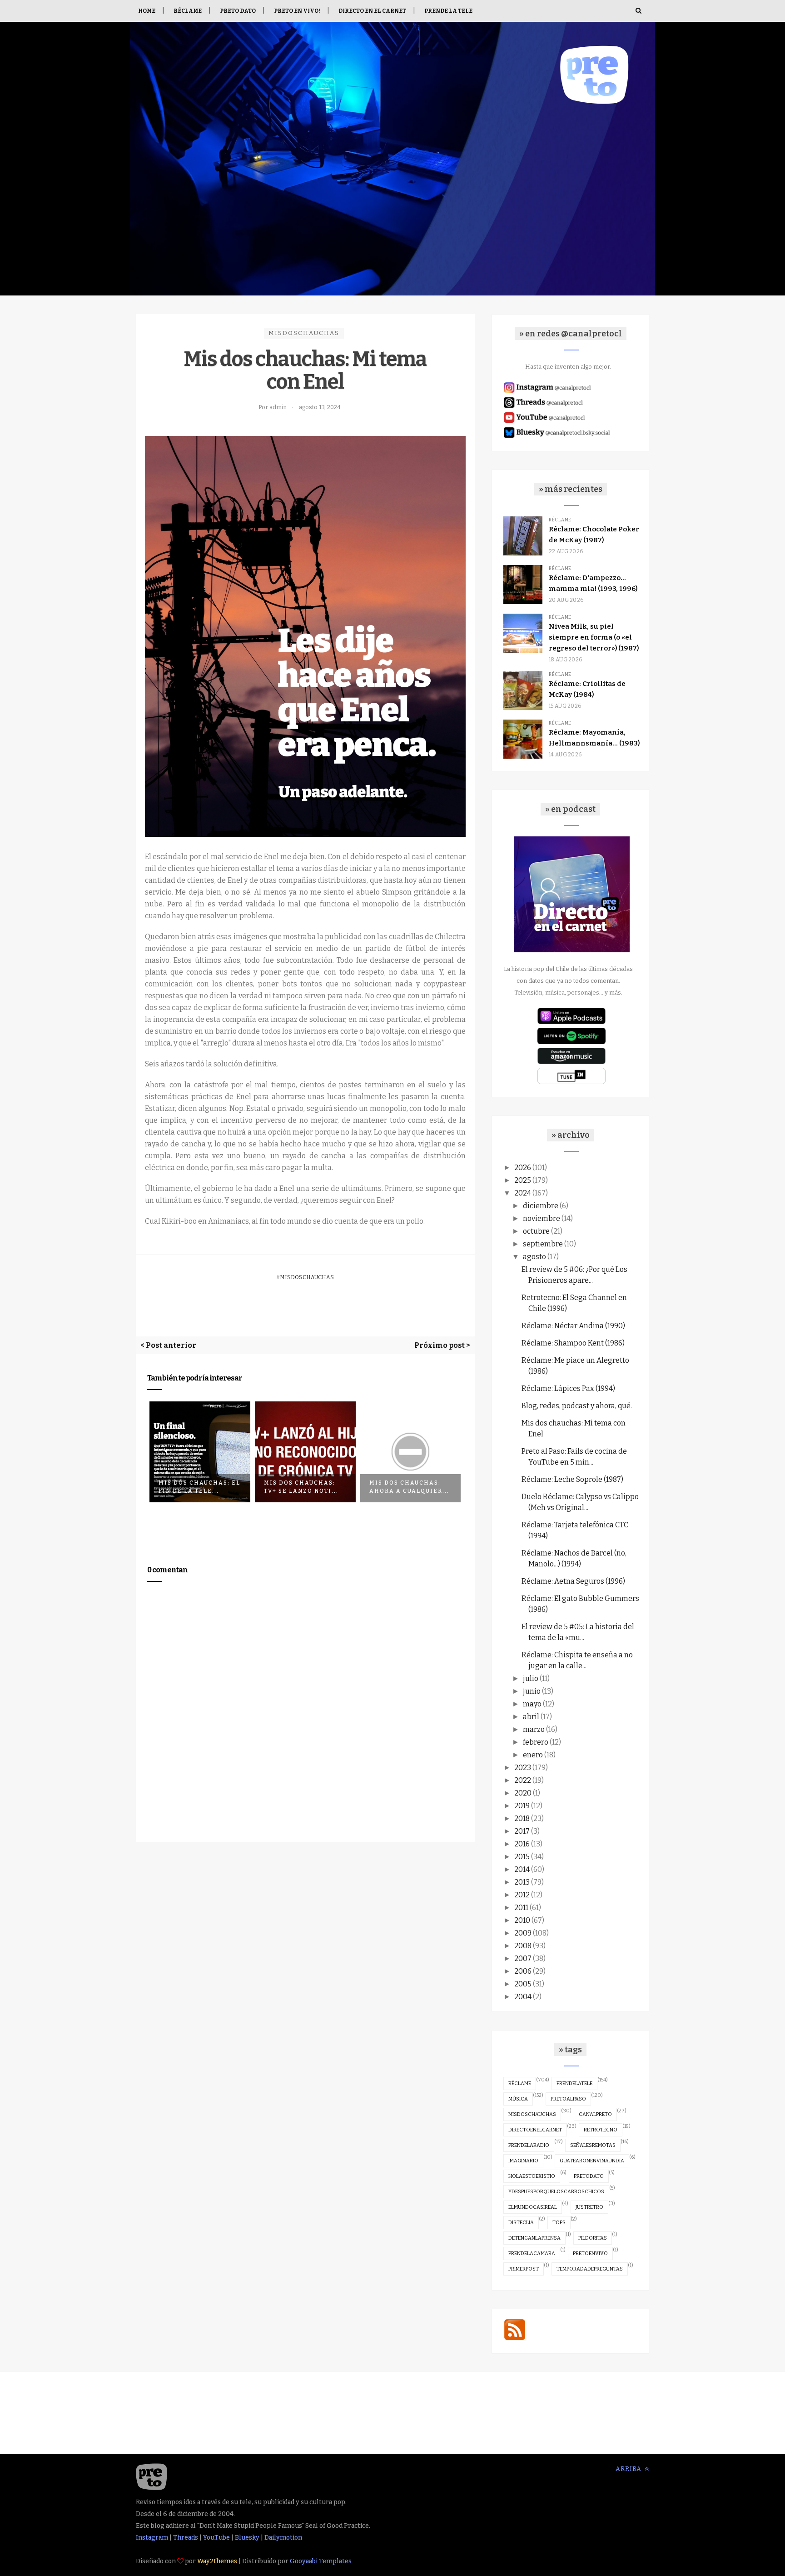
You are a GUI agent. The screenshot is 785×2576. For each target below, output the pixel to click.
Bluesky (247, 2538)
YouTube (216, 2538)
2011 (521, 1908)
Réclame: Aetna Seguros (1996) (573, 1581)
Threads (186, 2538)
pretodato (589, 2176)
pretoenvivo (590, 2253)
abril (531, 1717)
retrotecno (601, 2130)
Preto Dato (238, 11)
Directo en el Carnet (372, 11)
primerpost (524, 2269)
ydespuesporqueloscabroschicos (556, 2192)
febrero (536, 1742)
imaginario (523, 2161)
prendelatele (574, 2083)
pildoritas (593, 2238)
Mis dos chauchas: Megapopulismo (406, 1462)
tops (559, 2223)
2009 (523, 1933)
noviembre (542, 1218)
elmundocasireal (533, 2207)
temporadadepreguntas (590, 2269)
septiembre (543, 1244)
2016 (522, 1844)
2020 (523, 1793)
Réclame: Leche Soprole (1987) (572, 1479)
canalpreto (595, 2114)
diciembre (541, 1206)
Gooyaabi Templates (321, 2561)
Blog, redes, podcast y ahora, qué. (577, 1406)
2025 (523, 1180)
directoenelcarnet (535, 2130)
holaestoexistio (532, 2176)
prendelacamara (532, 2253)
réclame (520, 2083)
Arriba (629, 2469)
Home (147, 11)
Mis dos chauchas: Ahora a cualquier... (305, 1487)
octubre (536, 1231)
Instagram (152, 2538)
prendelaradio (529, 2145)
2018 (522, 1818)
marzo (534, 1729)
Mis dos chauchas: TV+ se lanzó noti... (197, 1487)
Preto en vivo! (297, 11)
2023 (523, 1768)
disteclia (521, 2223)
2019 (522, 1806)
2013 (522, 1882)
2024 (523, 1193)
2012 (522, 1895)
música (518, 2099)
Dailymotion (283, 2538)
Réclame (188, 11)
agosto (534, 1257)
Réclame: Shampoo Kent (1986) (573, 1343)
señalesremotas (593, 2145)
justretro (589, 2207)
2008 (523, 1946)
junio (532, 1691)
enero (533, 1755)
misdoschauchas (304, 333)
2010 (522, 1920)
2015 (522, 1857)
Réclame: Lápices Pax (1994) (568, 1388)
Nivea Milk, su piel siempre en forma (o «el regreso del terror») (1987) (594, 637)
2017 (522, 1831)
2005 (523, 1984)
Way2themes (217, 2561)
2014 (522, 1869)
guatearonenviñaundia (592, 2161)
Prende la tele (448, 11)
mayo (532, 1704)
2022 (523, 1780)
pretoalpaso (568, 2099)
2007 (523, 1958)
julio (531, 1678)
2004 (523, 1997)
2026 (523, 1168)
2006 (523, 1971)
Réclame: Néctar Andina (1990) (573, 1326)
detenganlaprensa (534, 2238)
